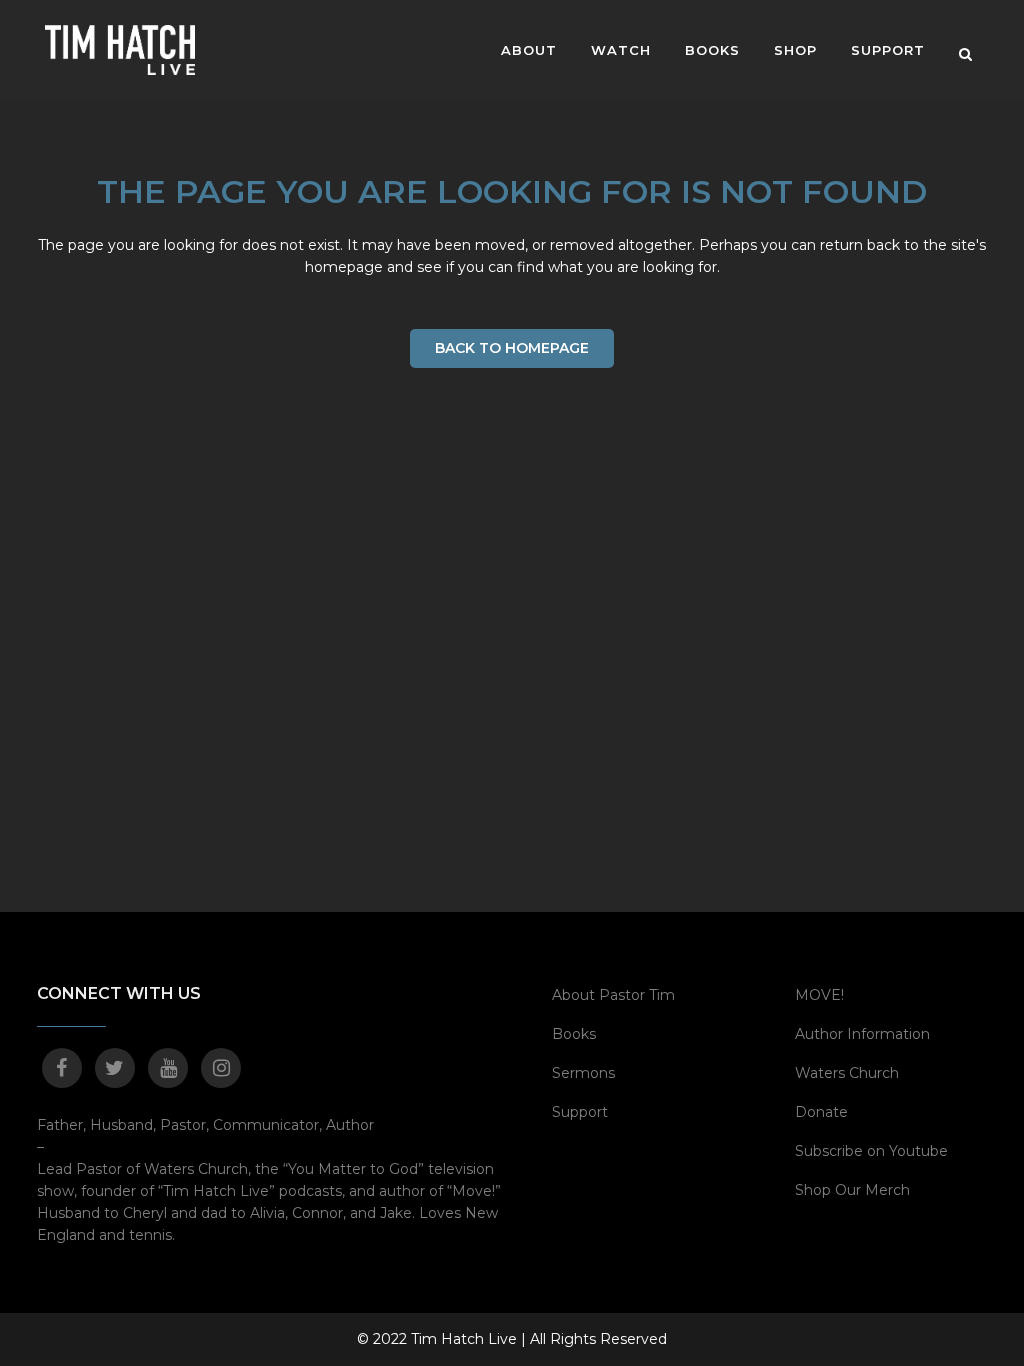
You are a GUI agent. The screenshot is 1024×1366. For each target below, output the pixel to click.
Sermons (583, 1073)
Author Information (862, 1034)
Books (574, 1034)
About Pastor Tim (613, 995)
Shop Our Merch (852, 1190)
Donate (821, 1112)
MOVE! (819, 995)
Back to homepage (512, 348)
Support (580, 1112)
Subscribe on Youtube (871, 1151)
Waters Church (847, 1073)
